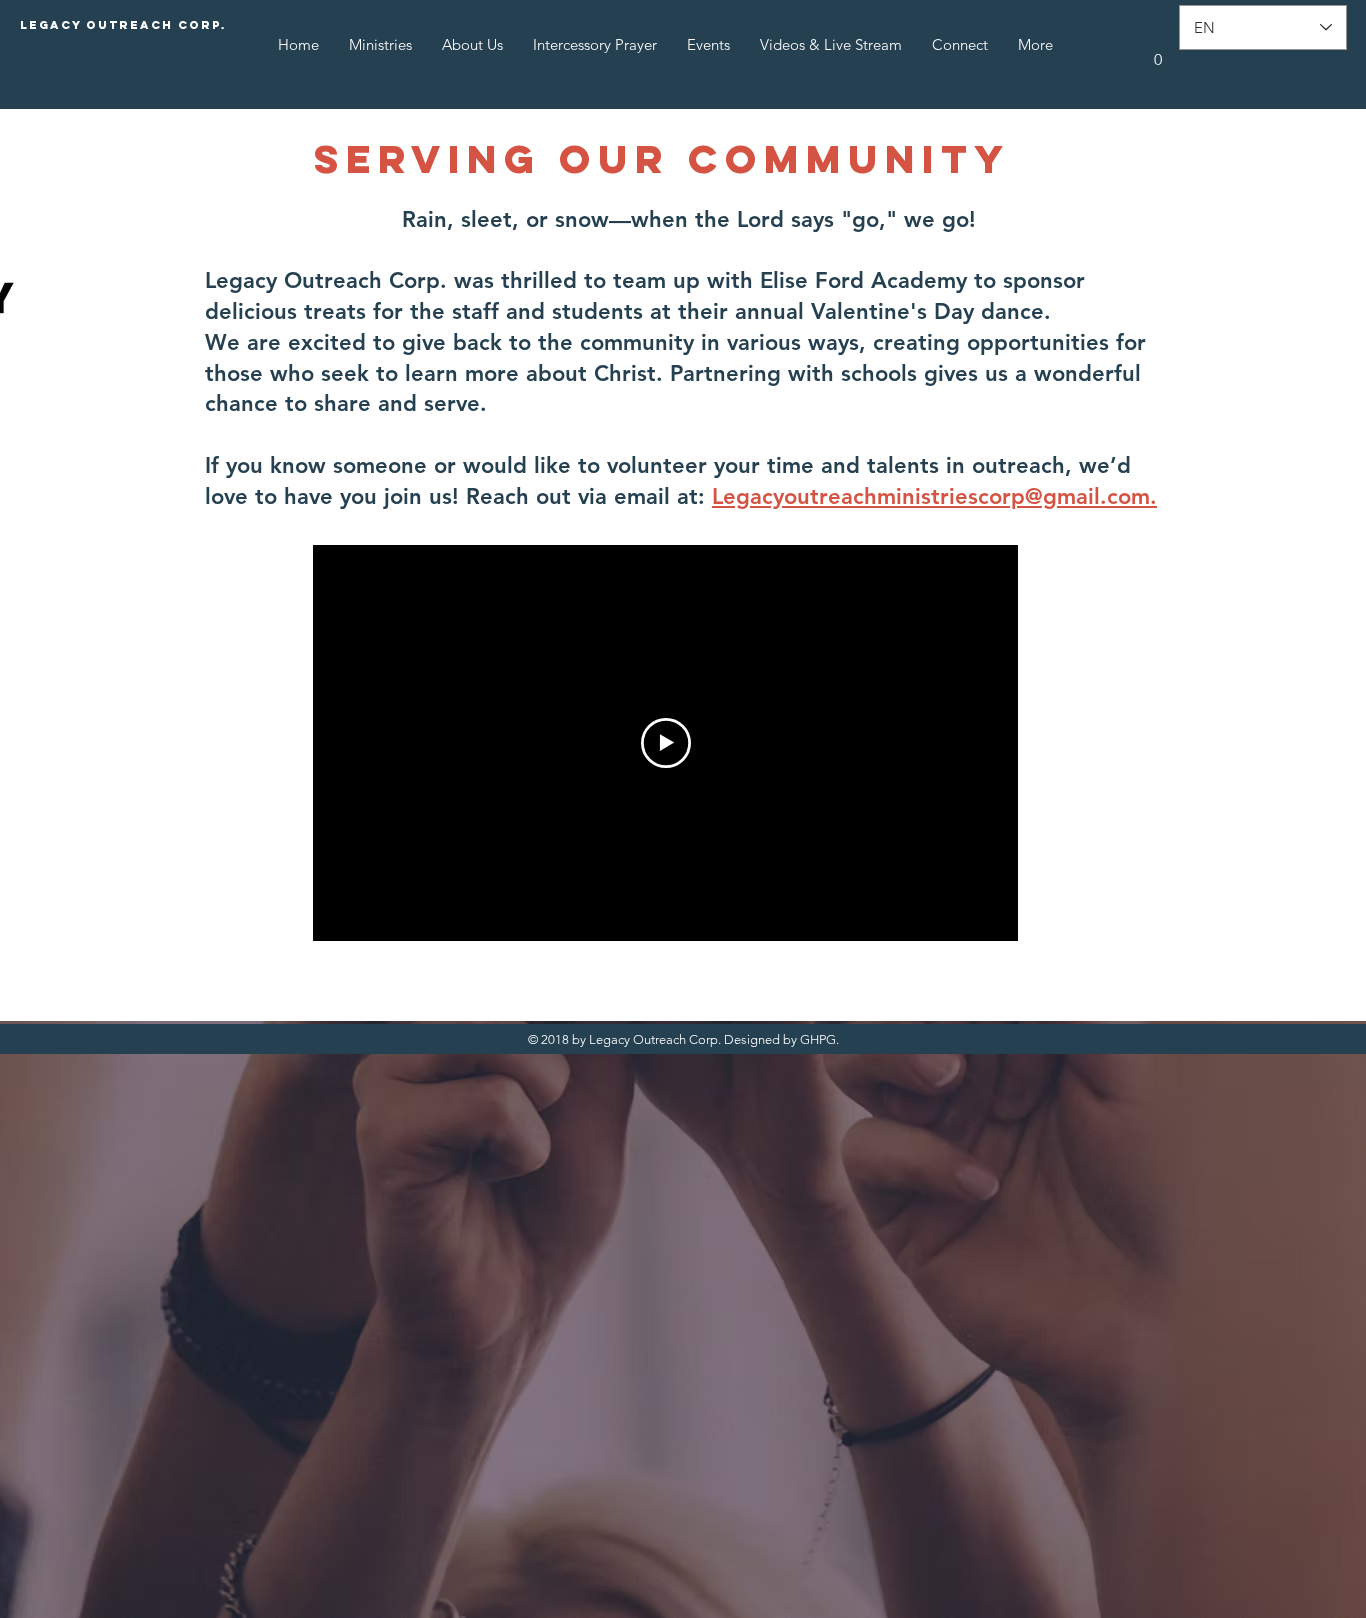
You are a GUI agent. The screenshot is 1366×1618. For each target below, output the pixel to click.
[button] (1158, 52)
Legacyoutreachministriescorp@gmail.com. (934, 496)
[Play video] (666, 743)
